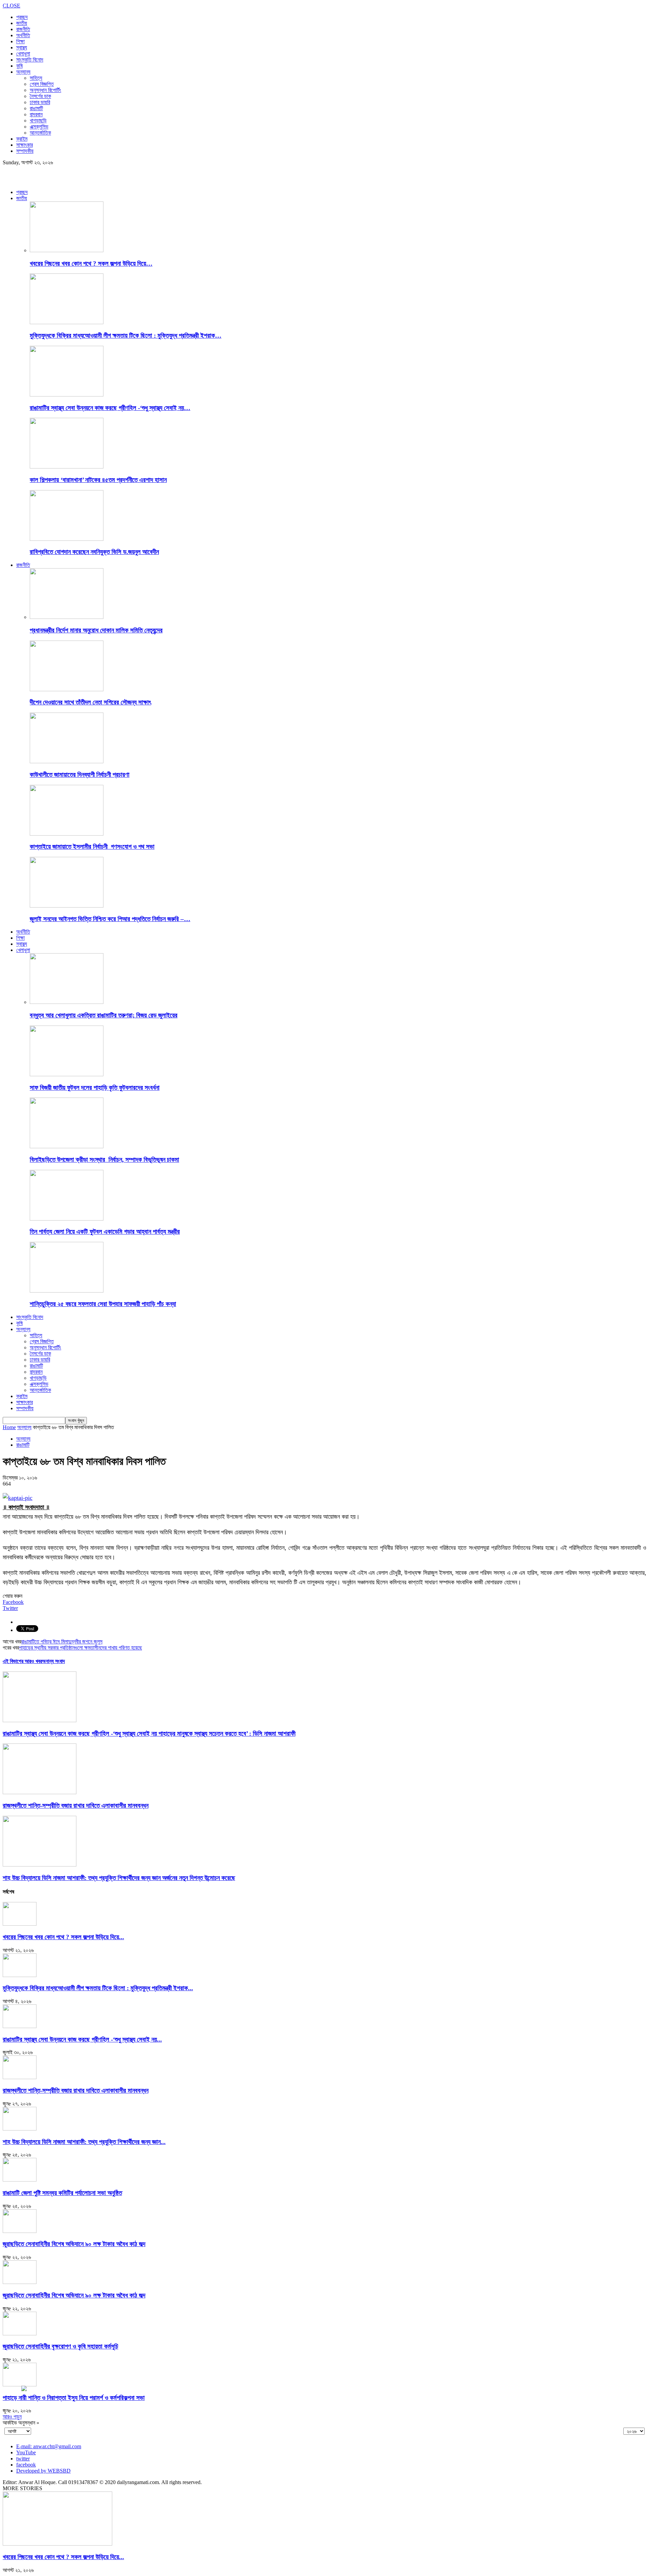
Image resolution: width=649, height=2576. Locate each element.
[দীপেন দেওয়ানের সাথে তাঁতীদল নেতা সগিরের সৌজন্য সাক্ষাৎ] (67, 689)
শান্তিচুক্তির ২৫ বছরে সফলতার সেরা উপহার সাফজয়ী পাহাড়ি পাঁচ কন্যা (103, 1304)
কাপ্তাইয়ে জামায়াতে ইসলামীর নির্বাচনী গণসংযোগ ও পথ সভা (92, 847)
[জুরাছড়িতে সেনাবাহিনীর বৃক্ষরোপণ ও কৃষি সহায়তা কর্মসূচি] (20, 2333)
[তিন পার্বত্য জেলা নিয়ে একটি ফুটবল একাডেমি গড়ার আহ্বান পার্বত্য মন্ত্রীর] (67, 1219)
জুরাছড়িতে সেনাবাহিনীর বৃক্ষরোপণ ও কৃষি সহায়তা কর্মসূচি (61, 2346)
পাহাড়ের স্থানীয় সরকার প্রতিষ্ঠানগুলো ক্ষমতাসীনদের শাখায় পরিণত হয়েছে (80, 1648)
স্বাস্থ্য (22, 47)
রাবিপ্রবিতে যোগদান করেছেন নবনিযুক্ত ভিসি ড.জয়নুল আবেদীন (94, 552)
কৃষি (19, 66)
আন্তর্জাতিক (40, 133)
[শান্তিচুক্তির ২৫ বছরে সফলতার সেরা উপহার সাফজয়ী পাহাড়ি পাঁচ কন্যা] (67, 1291)
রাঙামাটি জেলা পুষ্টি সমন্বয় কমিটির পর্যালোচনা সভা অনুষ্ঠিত (62, 2193)
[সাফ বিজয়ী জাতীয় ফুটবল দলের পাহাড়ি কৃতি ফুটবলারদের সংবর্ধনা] (67, 1074)
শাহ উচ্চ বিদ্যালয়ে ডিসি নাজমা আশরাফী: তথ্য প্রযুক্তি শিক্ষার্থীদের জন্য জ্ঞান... (84, 2142)
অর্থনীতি (23, 35)
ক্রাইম (22, 139)
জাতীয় (22, 23)
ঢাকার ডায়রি (40, 102)
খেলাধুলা (23, 54)
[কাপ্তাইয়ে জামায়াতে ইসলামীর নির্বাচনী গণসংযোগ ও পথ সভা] (67, 834)
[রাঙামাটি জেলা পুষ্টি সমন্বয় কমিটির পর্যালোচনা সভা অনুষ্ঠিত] (20, 2180)
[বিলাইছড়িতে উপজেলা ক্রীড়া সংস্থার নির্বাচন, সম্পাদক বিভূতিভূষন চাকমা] (67, 1146)
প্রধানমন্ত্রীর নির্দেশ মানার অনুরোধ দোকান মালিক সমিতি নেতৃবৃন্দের (96, 630)
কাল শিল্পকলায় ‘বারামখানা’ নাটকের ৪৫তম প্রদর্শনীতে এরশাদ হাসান (98, 480)
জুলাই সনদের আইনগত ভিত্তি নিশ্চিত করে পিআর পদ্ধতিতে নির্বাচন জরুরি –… (110, 919)
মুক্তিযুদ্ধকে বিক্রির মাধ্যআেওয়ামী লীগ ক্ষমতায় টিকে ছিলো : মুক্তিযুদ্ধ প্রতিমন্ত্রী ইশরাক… (126, 335)
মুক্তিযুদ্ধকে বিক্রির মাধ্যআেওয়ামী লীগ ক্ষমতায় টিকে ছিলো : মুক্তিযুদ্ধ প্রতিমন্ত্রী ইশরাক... (98, 1988)
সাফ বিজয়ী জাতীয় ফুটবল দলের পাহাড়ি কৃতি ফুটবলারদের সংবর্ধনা (95, 1088)
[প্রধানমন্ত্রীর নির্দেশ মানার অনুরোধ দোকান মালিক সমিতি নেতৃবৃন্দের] (67, 617)
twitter (23, 2459)
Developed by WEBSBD (43, 2471)
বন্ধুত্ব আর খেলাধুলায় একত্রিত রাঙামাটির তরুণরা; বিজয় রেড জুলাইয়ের (104, 1015)
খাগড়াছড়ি (38, 121)
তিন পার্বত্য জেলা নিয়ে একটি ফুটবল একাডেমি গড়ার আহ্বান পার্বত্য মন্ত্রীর (105, 1232)
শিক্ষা (20, 41)
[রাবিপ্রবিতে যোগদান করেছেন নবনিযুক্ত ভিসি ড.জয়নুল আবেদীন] (67, 539)
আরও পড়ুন (12, 2417)
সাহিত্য (36, 78)
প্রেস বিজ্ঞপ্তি (42, 84)
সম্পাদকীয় (25, 151)
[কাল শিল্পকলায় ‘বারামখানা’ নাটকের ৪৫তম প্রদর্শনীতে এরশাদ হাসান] (67, 467)
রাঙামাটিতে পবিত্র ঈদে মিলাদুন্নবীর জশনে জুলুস (62, 1642)
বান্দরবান (36, 114)
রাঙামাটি (36, 108)
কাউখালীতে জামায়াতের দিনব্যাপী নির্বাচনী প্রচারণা (80, 775)
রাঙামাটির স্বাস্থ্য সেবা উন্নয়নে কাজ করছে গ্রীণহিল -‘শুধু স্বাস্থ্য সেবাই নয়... (82, 2039)
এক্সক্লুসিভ (39, 127)
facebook (26, 2465)
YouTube (26, 2452)
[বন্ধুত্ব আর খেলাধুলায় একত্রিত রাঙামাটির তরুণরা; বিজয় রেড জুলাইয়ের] (67, 1002)
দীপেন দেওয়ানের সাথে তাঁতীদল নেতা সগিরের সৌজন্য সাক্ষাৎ (90, 702)
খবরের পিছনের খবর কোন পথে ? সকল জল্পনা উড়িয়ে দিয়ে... (63, 1937)
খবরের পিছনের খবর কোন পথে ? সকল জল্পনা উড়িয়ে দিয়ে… (91, 263)
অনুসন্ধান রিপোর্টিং (45, 90)
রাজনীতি (23, 29)
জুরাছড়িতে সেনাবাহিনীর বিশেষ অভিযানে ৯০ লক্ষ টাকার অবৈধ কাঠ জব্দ (74, 2244)
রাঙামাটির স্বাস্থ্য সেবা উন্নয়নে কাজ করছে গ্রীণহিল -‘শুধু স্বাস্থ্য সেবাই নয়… (110, 408)
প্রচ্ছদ (22, 17)
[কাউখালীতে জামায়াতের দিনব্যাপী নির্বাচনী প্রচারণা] (67, 761)
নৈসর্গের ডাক (40, 96)
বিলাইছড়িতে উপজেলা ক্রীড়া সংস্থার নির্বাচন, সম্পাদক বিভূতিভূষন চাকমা (104, 1160)
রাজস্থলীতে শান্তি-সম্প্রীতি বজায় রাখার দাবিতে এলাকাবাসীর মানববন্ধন (76, 1805)
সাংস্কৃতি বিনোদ (30, 60)
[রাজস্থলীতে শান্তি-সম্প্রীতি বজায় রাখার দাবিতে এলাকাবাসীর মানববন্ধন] (40, 1792)
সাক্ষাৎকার (25, 145)
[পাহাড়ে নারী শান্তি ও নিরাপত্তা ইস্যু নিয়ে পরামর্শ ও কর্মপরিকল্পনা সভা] (20, 2385)
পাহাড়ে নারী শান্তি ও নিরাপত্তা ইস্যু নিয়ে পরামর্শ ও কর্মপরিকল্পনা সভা (74, 2398)
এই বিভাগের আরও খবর (22, 1661)
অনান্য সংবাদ (53, 1661)
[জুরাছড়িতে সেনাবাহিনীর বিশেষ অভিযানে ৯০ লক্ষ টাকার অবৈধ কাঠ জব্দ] (20, 2231)
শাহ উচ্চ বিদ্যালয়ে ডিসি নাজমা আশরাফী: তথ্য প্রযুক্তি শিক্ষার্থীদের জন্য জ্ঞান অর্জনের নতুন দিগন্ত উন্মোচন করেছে (119, 1878)
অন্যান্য (23, 72)
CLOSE (11, 6)
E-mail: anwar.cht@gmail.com (49, 2446)
